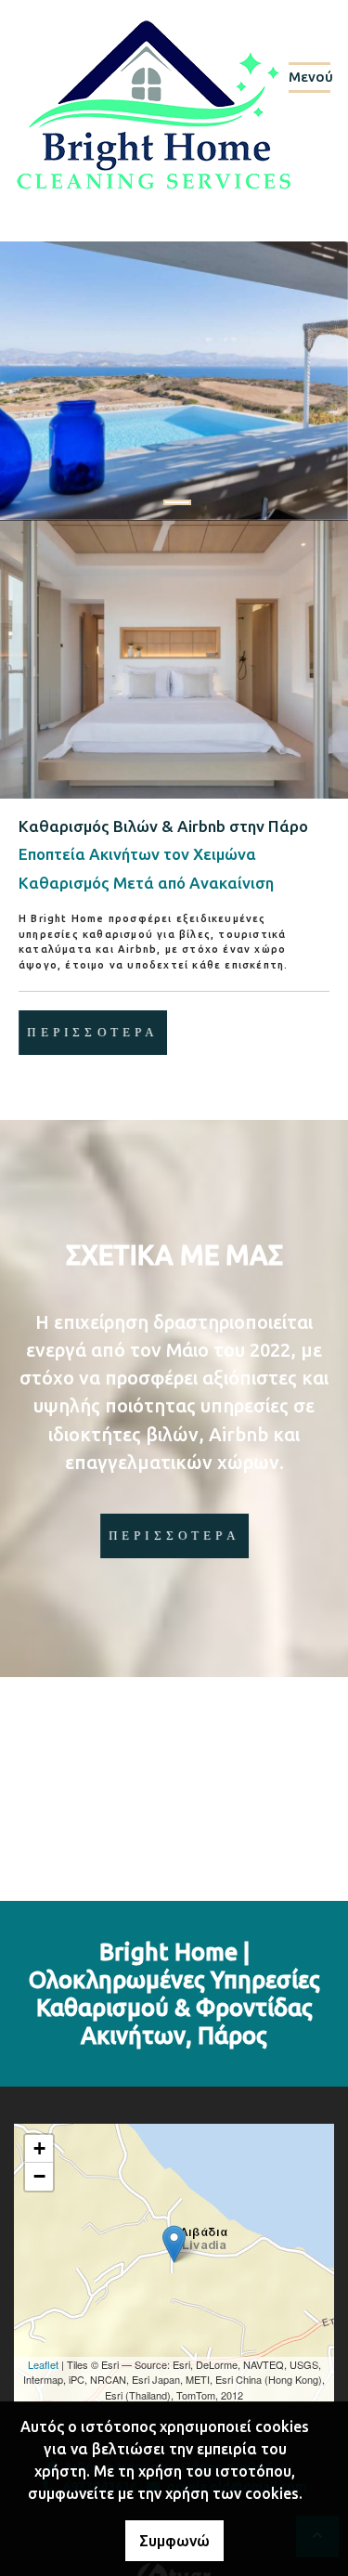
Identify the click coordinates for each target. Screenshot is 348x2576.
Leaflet (43, 2364)
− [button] (39, 2176)
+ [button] (39, 2148)
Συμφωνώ (174, 2541)
